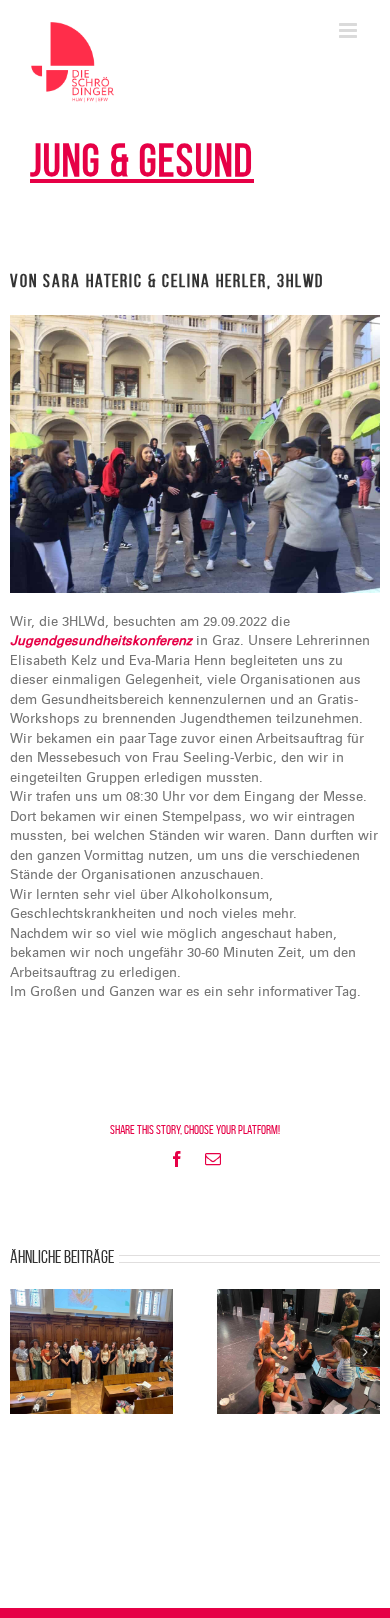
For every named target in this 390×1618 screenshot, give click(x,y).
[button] (25, 1352)
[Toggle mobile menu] (349, 30)
